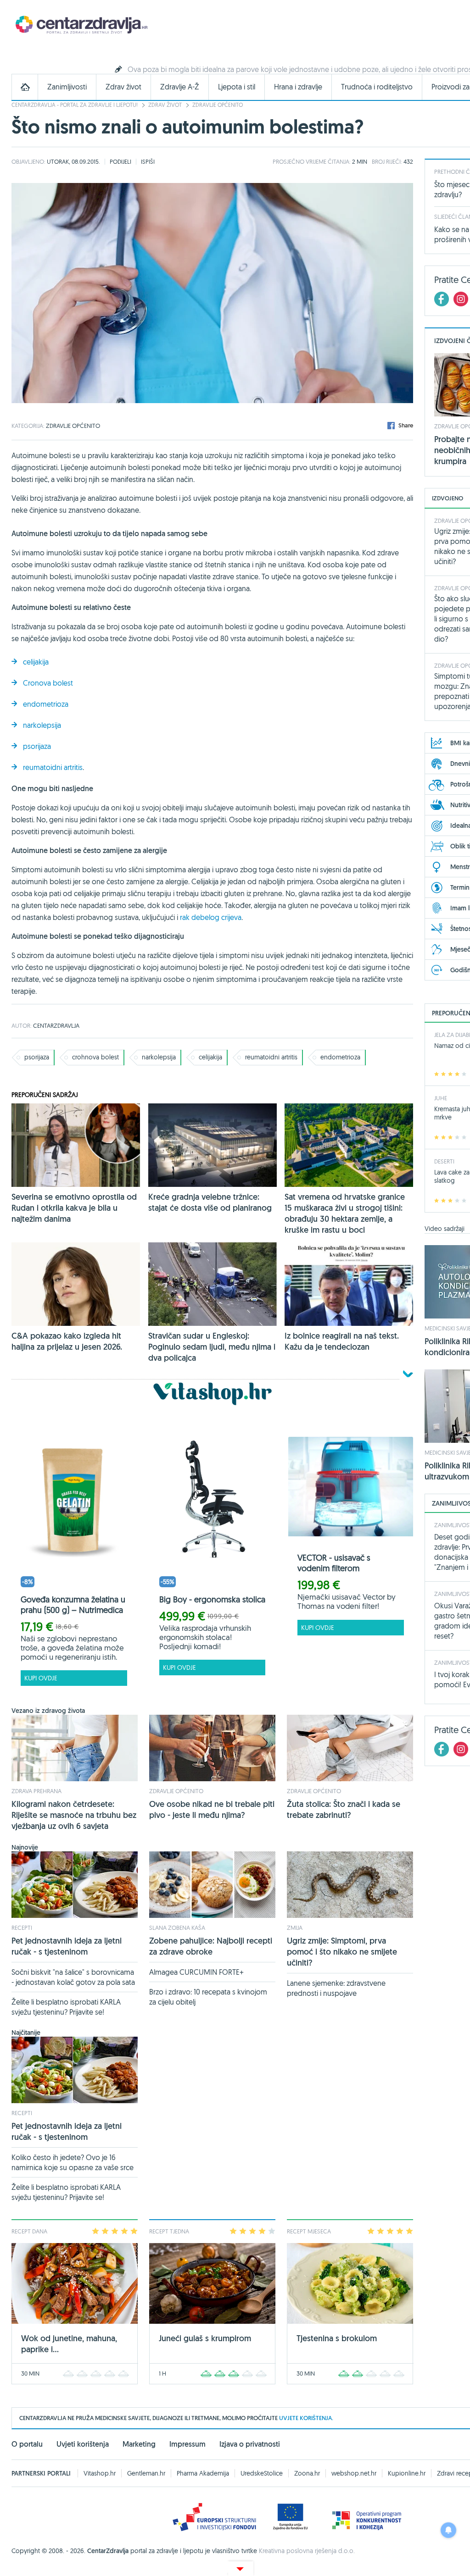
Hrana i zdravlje (298, 87)
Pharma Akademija (203, 2473)
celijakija (36, 662)
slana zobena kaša (177, 1928)
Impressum (187, 2444)
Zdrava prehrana (36, 1791)
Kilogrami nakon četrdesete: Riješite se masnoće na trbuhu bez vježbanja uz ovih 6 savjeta (74, 1815)
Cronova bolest (48, 683)
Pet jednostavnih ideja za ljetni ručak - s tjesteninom (67, 1946)
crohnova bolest (95, 1057)
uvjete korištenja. (306, 2418)
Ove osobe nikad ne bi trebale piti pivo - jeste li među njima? (212, 1809)
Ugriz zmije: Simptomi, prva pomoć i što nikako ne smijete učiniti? (342, 1952)
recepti (22, 1928)
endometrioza (46, 704)
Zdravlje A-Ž (180, 87)
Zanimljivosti (67, 87)
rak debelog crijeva (211, 917)
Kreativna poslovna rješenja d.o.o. (307, 2551)
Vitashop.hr (100, 2473)
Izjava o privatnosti (250, 2444)
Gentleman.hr (146, 2473)
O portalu (27, 2444)
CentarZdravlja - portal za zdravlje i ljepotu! (75, 105)
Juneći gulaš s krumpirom (205, 2338)
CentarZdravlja (80, 24)
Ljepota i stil (237, 87)
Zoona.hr (307, 2473)
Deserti (444, 1161)
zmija (295, 1928)
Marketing (139, 2444)
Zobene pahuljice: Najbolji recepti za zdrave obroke (211, 1946)
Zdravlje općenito (218, 105)
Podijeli (120, 161)
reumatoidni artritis (53, 767)
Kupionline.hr (407, 2473)
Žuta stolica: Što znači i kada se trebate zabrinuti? (344, 1809)
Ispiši (148, 161)
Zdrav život (123, 87)
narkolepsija (42, 725)
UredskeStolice (262, 2473)
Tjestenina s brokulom (337, 2338)
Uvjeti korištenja (83, 2444)
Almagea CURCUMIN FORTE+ (196, 1972)
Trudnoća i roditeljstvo (377, 87)
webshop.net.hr (354, 2473)
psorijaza (37, 746)
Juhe (441, 1098)
